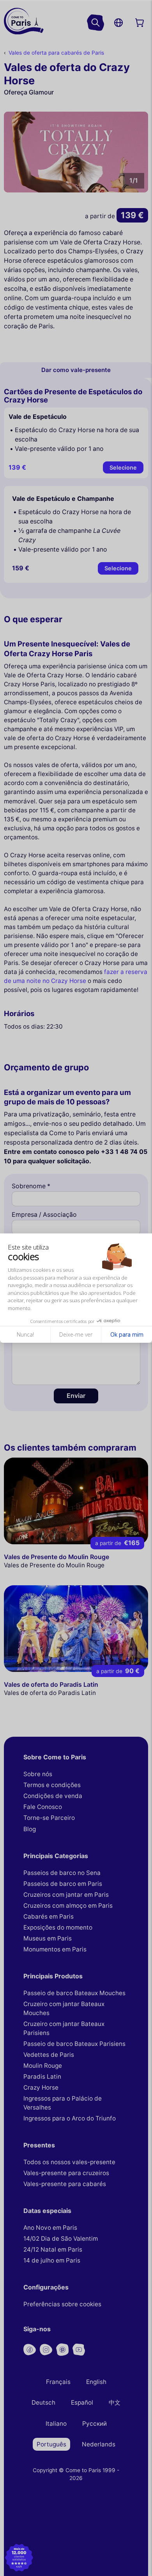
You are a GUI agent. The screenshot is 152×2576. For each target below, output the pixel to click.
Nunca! (25, 1334)
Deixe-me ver (76, 1334)
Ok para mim (127, 1334)
